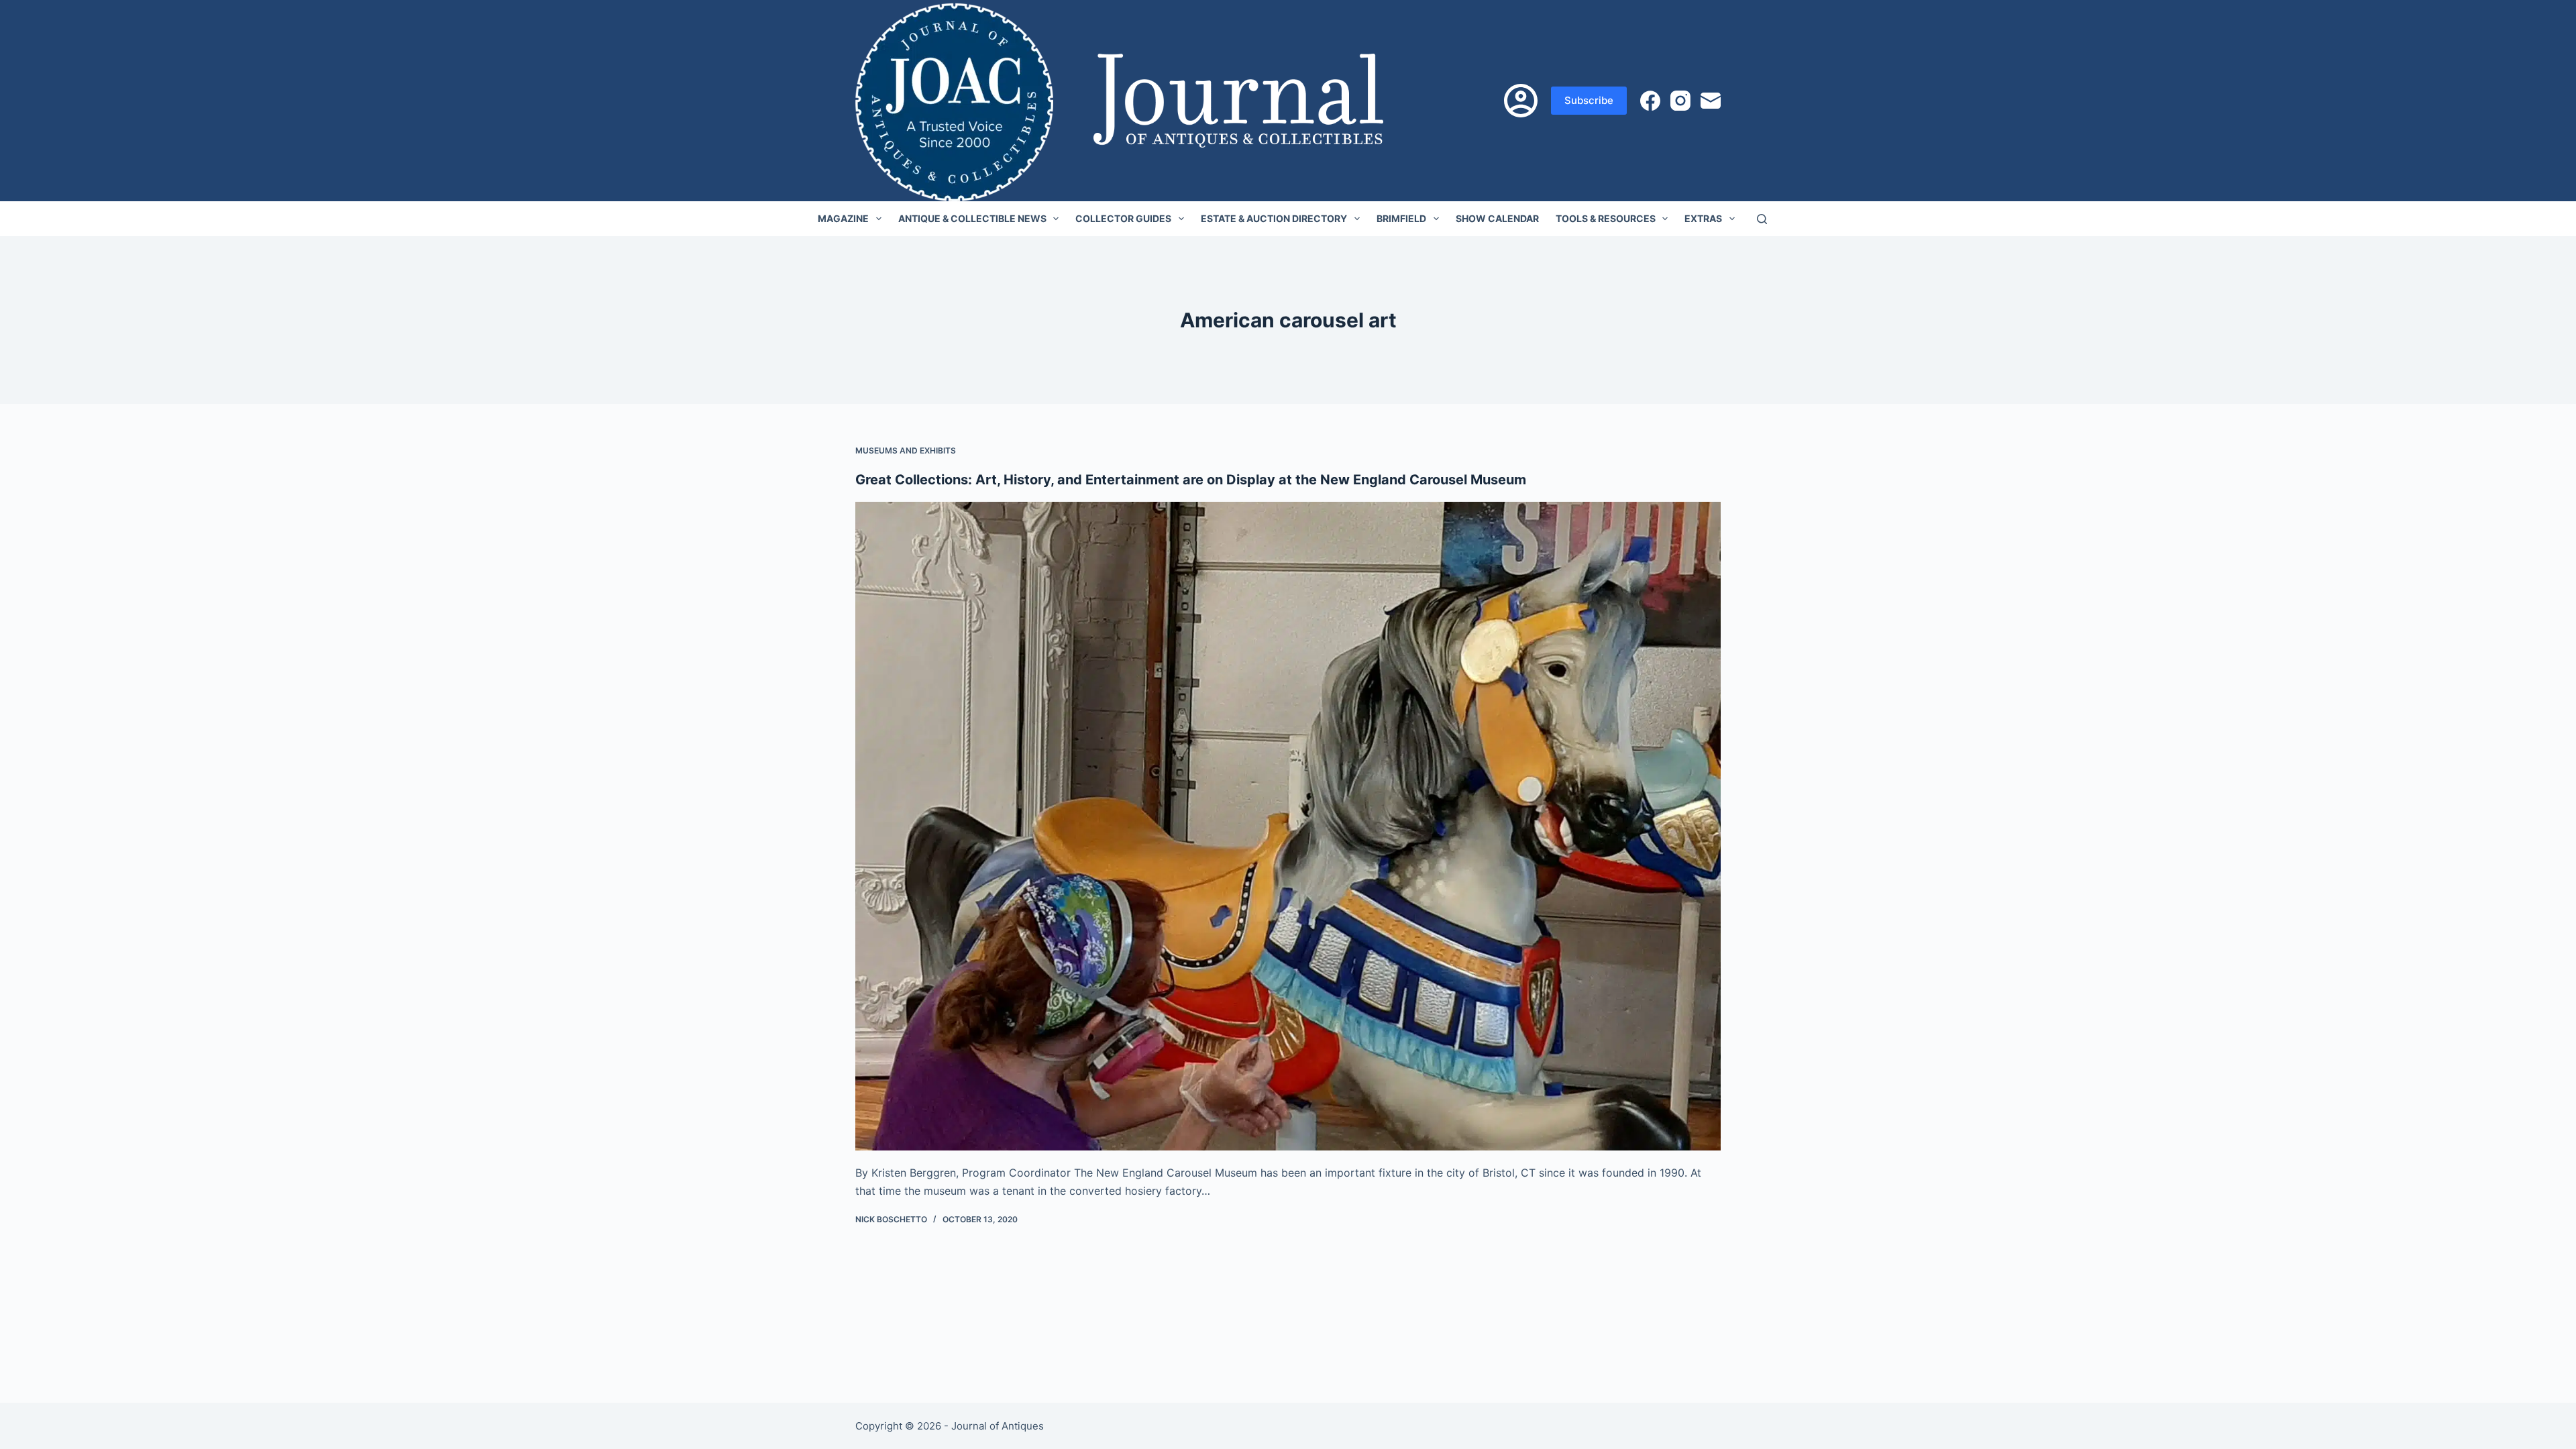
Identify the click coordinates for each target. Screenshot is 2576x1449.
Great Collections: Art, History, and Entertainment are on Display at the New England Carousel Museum (1191, 480)
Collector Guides (1123, 218)
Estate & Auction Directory (1274, 218)
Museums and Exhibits (906, 450)
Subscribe (1589, 100)
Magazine (843, 218)
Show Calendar (1497, 218)
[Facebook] (1650, 101)
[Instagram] (1680, 101)
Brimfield (1401, 218)
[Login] (1521, 101)
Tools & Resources (1606, 218)
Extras (1703, 218)
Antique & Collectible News (972, 218)
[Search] (1762, 219)
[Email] (1711, 101)
